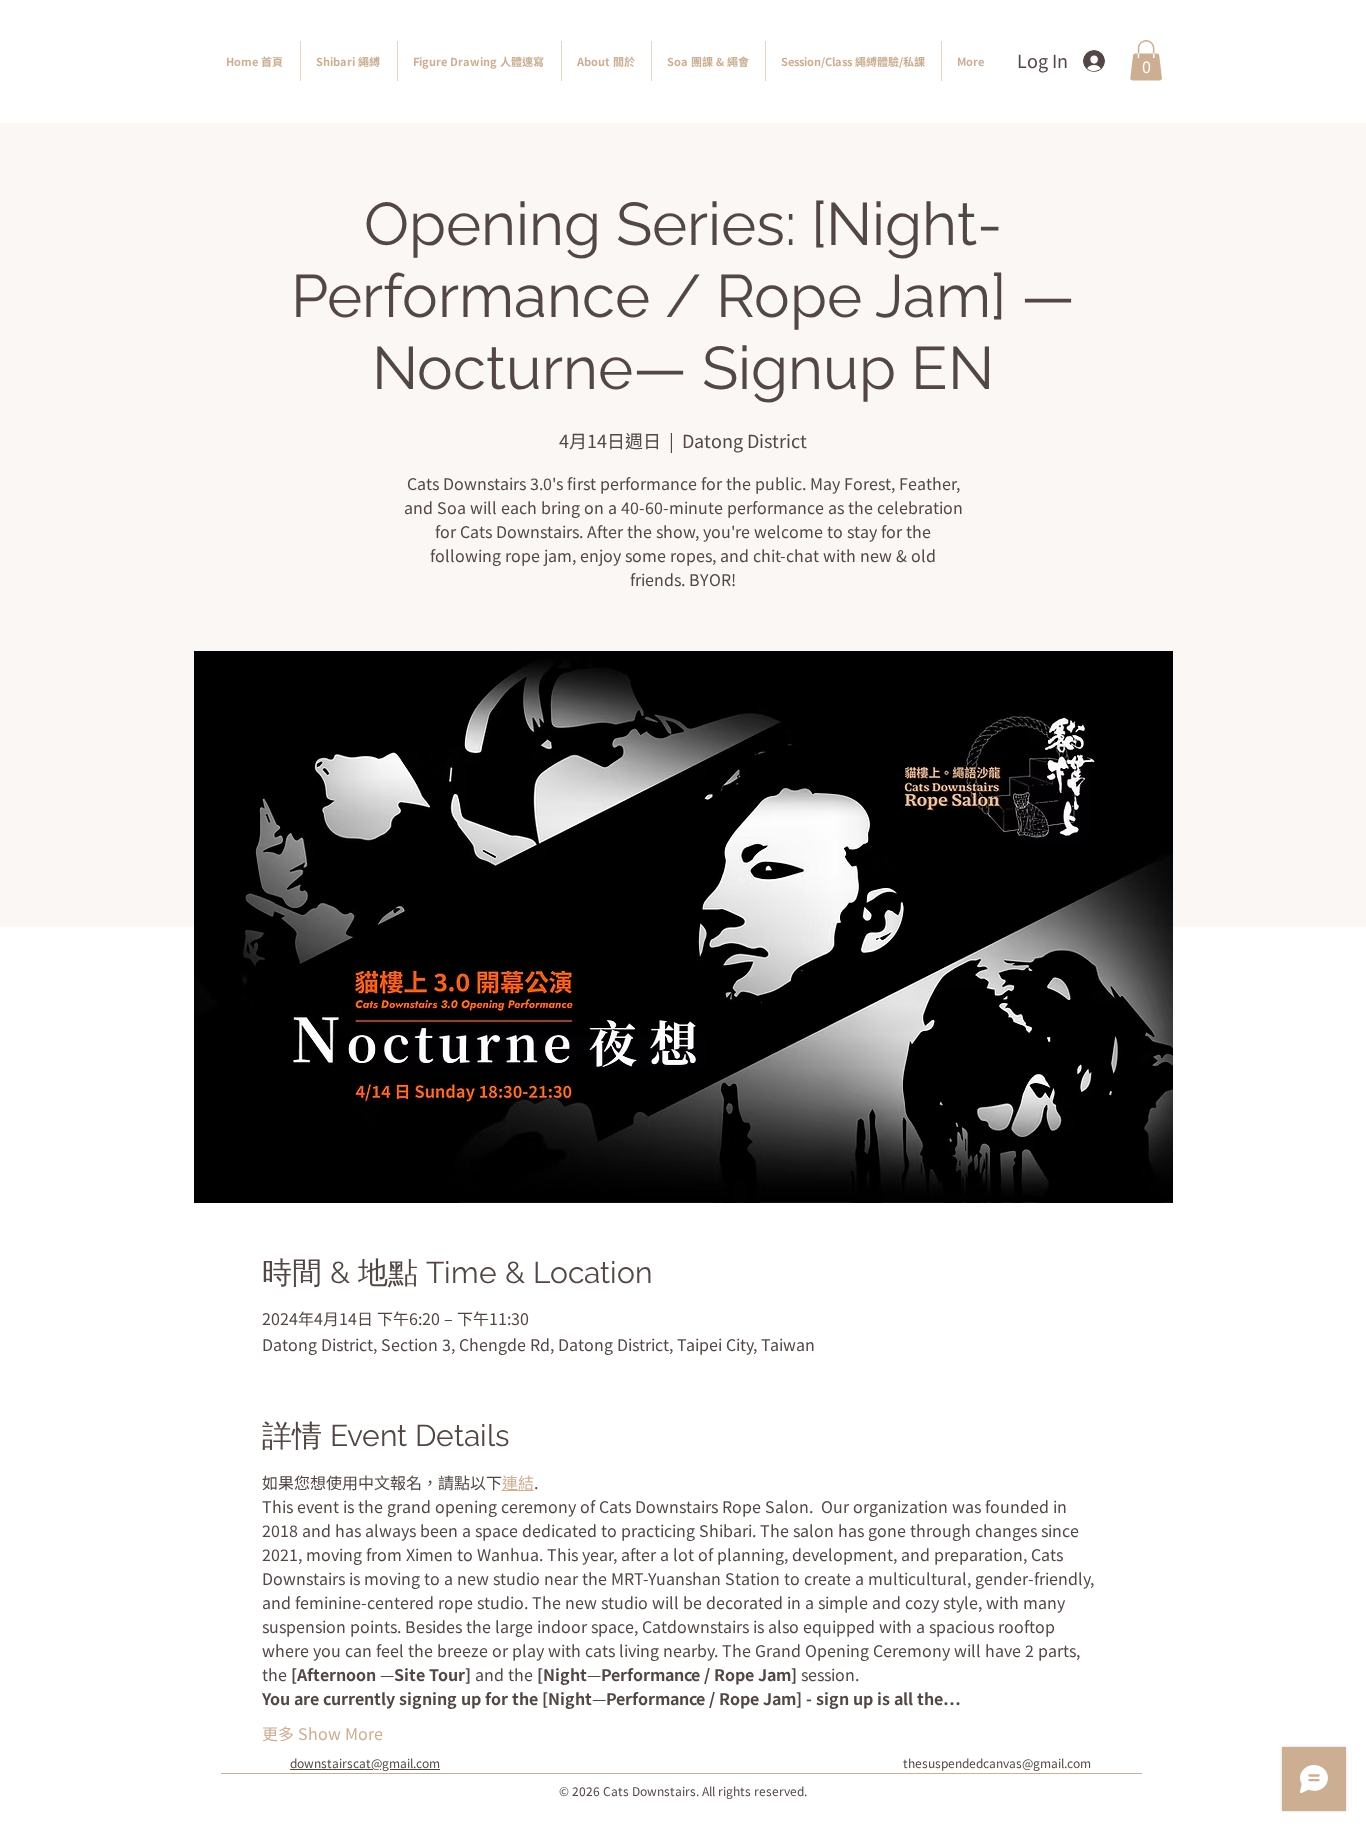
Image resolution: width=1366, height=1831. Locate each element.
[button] (1146, 60)
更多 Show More (322, 1733)
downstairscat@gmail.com (365, 1762)
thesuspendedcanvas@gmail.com (997, 1762)
